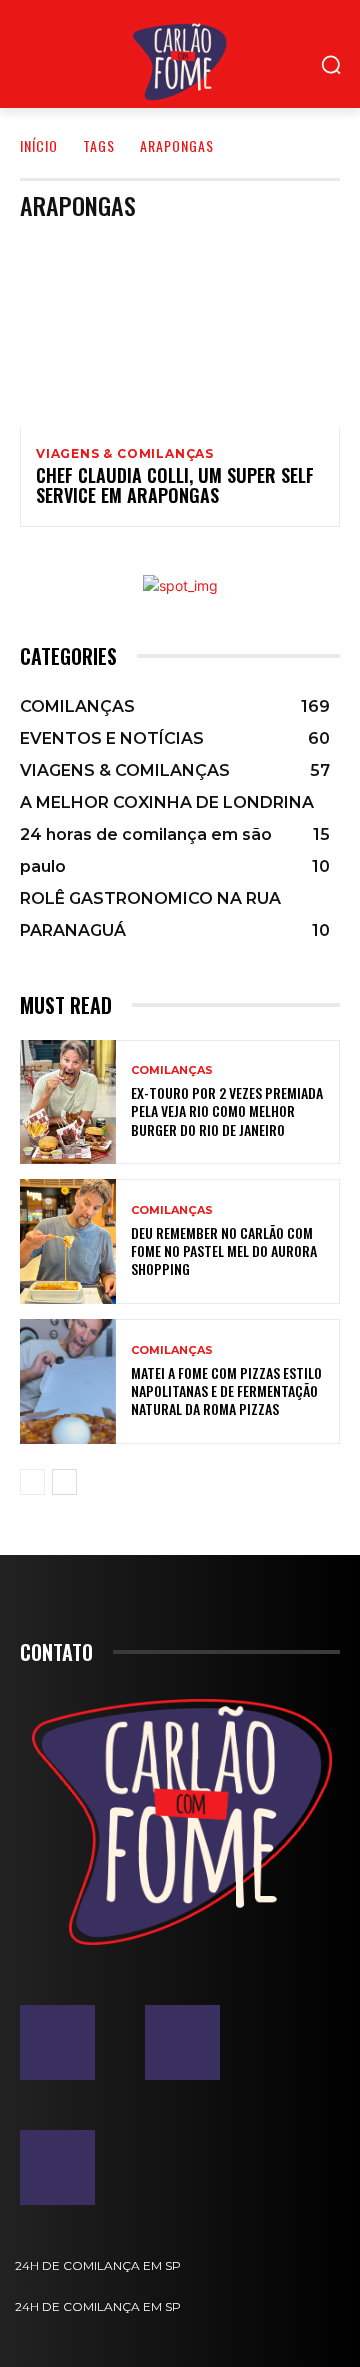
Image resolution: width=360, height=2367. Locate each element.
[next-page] (64, 1482)
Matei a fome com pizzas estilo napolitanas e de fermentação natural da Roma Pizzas (226, 1390)
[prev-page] (32, 1482)
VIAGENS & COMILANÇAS (125, 454)
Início (39, 145)
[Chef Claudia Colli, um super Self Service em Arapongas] (180, 332)
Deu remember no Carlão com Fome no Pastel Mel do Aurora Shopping (224, 1250)
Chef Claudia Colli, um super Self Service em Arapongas (175, 485)
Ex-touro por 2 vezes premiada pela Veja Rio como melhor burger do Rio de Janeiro (227, 1110)
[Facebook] (57, 2042)
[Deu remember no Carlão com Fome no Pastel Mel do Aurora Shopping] (68, 1241)
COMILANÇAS (172, 1070)
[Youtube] (57, 2167)
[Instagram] (182, 2042)
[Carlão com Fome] (180, 62)
